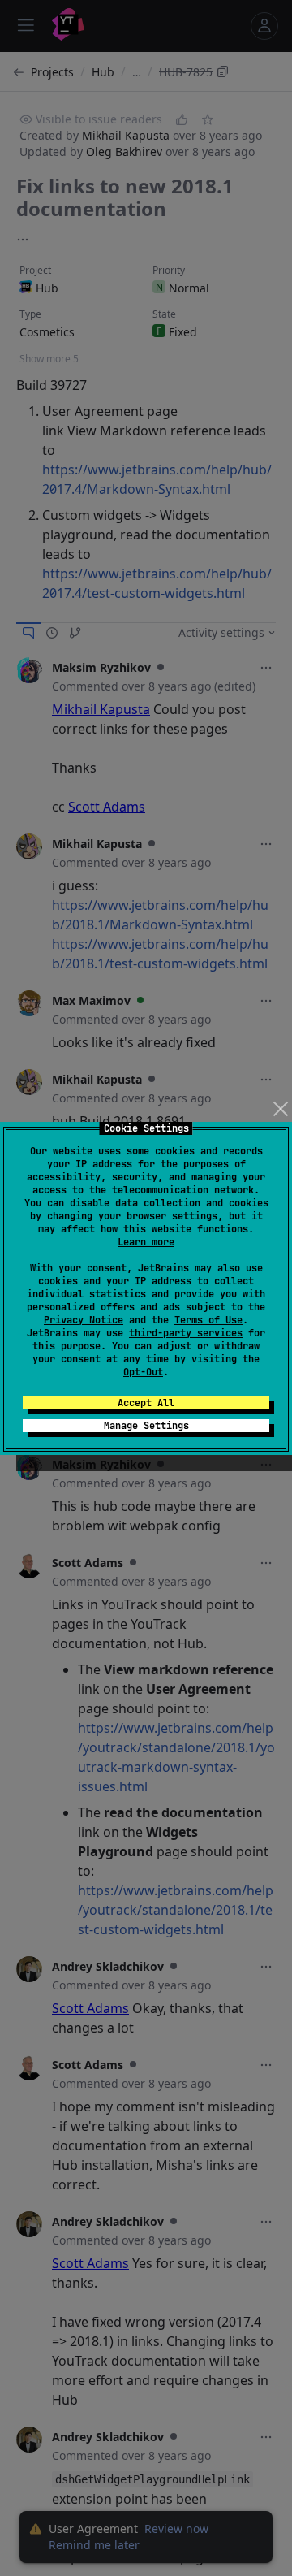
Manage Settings (146, 1426)
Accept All (146, 1403)
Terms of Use (208, 1320)
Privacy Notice (84, 1320)
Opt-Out (143, 1372)
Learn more (146, 1242)
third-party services (186, 1333)
